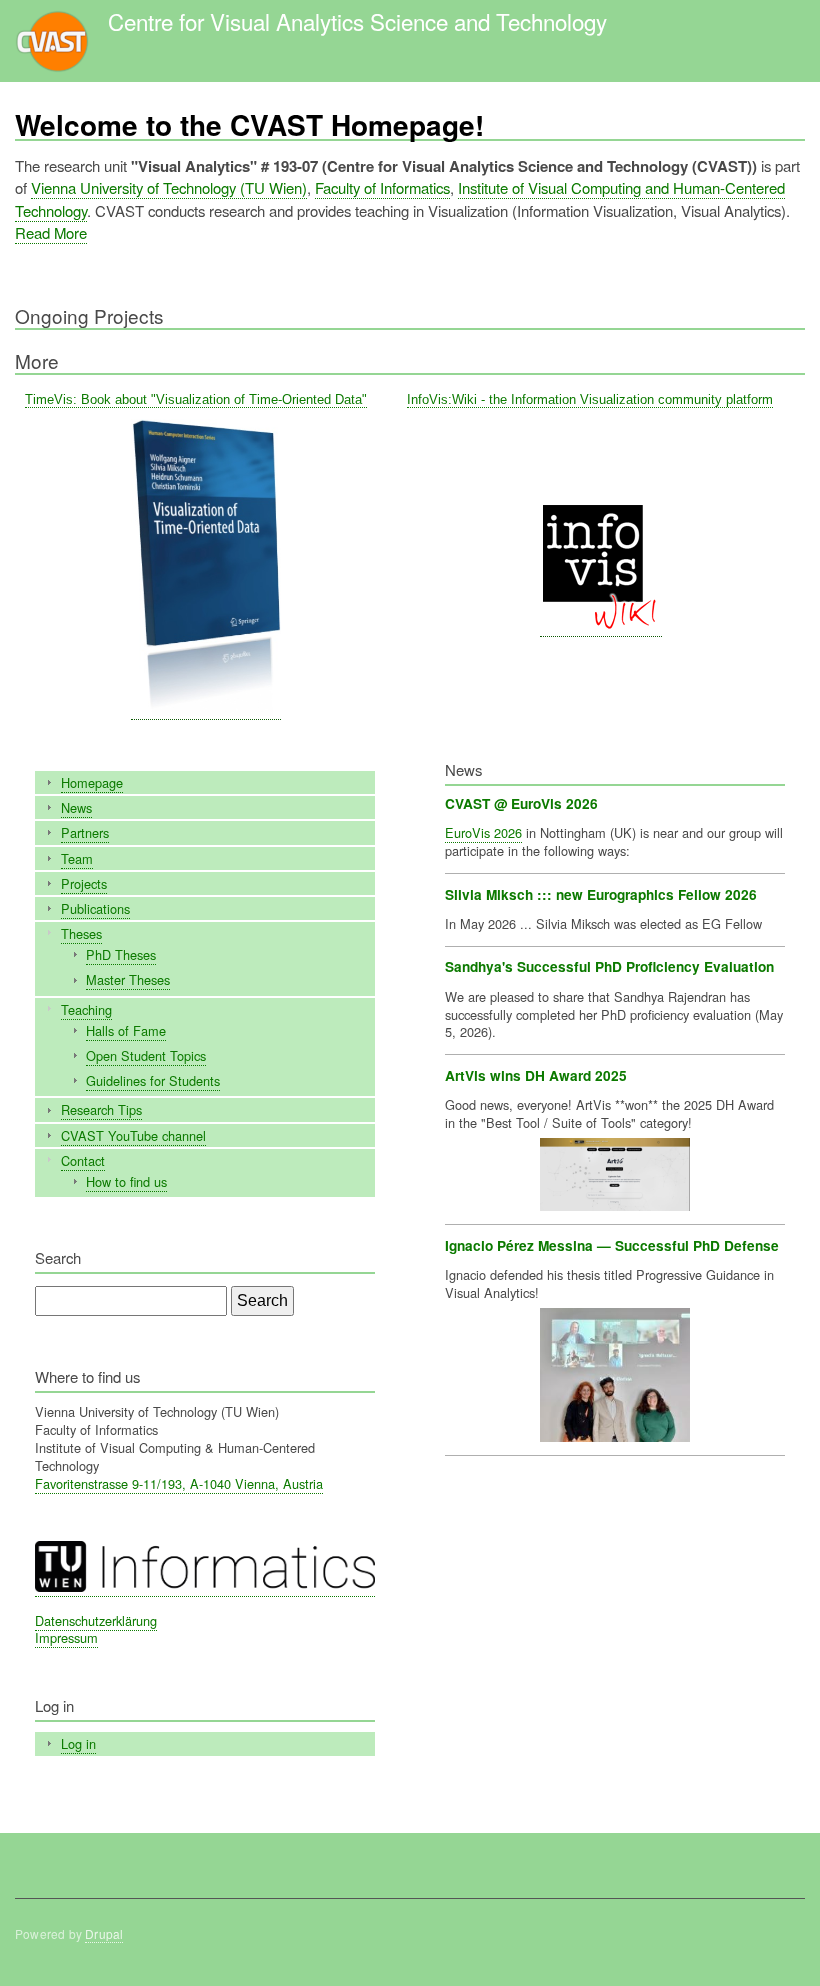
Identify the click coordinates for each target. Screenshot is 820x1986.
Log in (78, 1743)
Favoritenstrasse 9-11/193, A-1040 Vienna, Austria (179, 1483)
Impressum (66, 1637)
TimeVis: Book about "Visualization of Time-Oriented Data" (196, 399)
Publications (95, 908)
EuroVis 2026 (483, 832)
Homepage (92, 782)
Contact (83, 1160)
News (76, 807)
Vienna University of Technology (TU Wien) (169, 187)
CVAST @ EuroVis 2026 (521, 803)
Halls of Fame (126, 1030)
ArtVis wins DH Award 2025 (536, 1075)
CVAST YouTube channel (133, 1135)
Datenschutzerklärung (96, 1620)
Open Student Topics (146, 1055)
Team (77, 858)
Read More (51, 232)
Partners (85, 832)
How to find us (126, 1181)
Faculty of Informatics (382, 187)
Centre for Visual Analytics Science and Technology (357, 21)
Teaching (86, 1009)
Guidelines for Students (153, 1080)
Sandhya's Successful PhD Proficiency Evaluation (609, 966)
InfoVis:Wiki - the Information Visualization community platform (590, 399)
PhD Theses (121, 954)
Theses (81, 933)
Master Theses (128, 979)
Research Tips (101, 1109)
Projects (84, 883)
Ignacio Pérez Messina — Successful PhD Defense (612, 1245)
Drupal (104, 1933)
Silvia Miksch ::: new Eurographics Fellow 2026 (601, 894)
